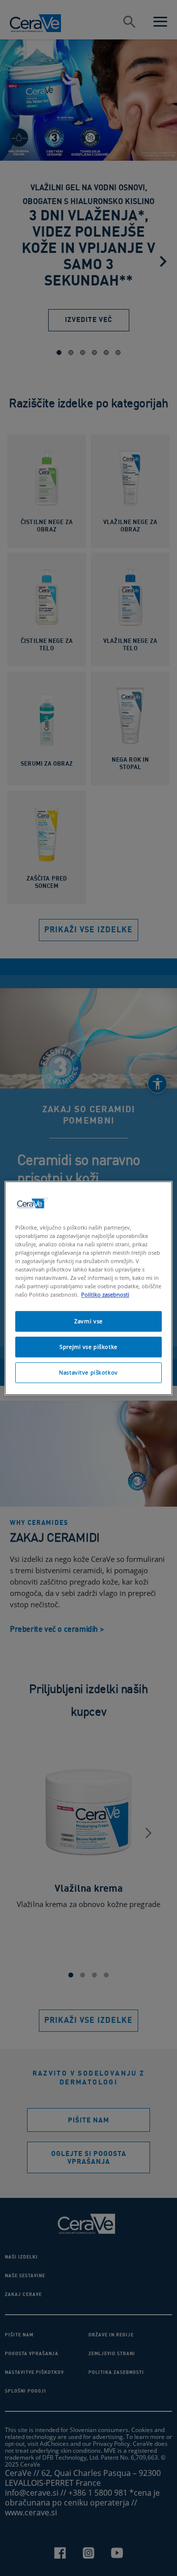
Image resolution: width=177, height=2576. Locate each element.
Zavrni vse (88, 1321)
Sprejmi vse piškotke (88, 1347)
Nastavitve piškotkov (88, 1372)
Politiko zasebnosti (105, 1294)
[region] (88, 1288)
